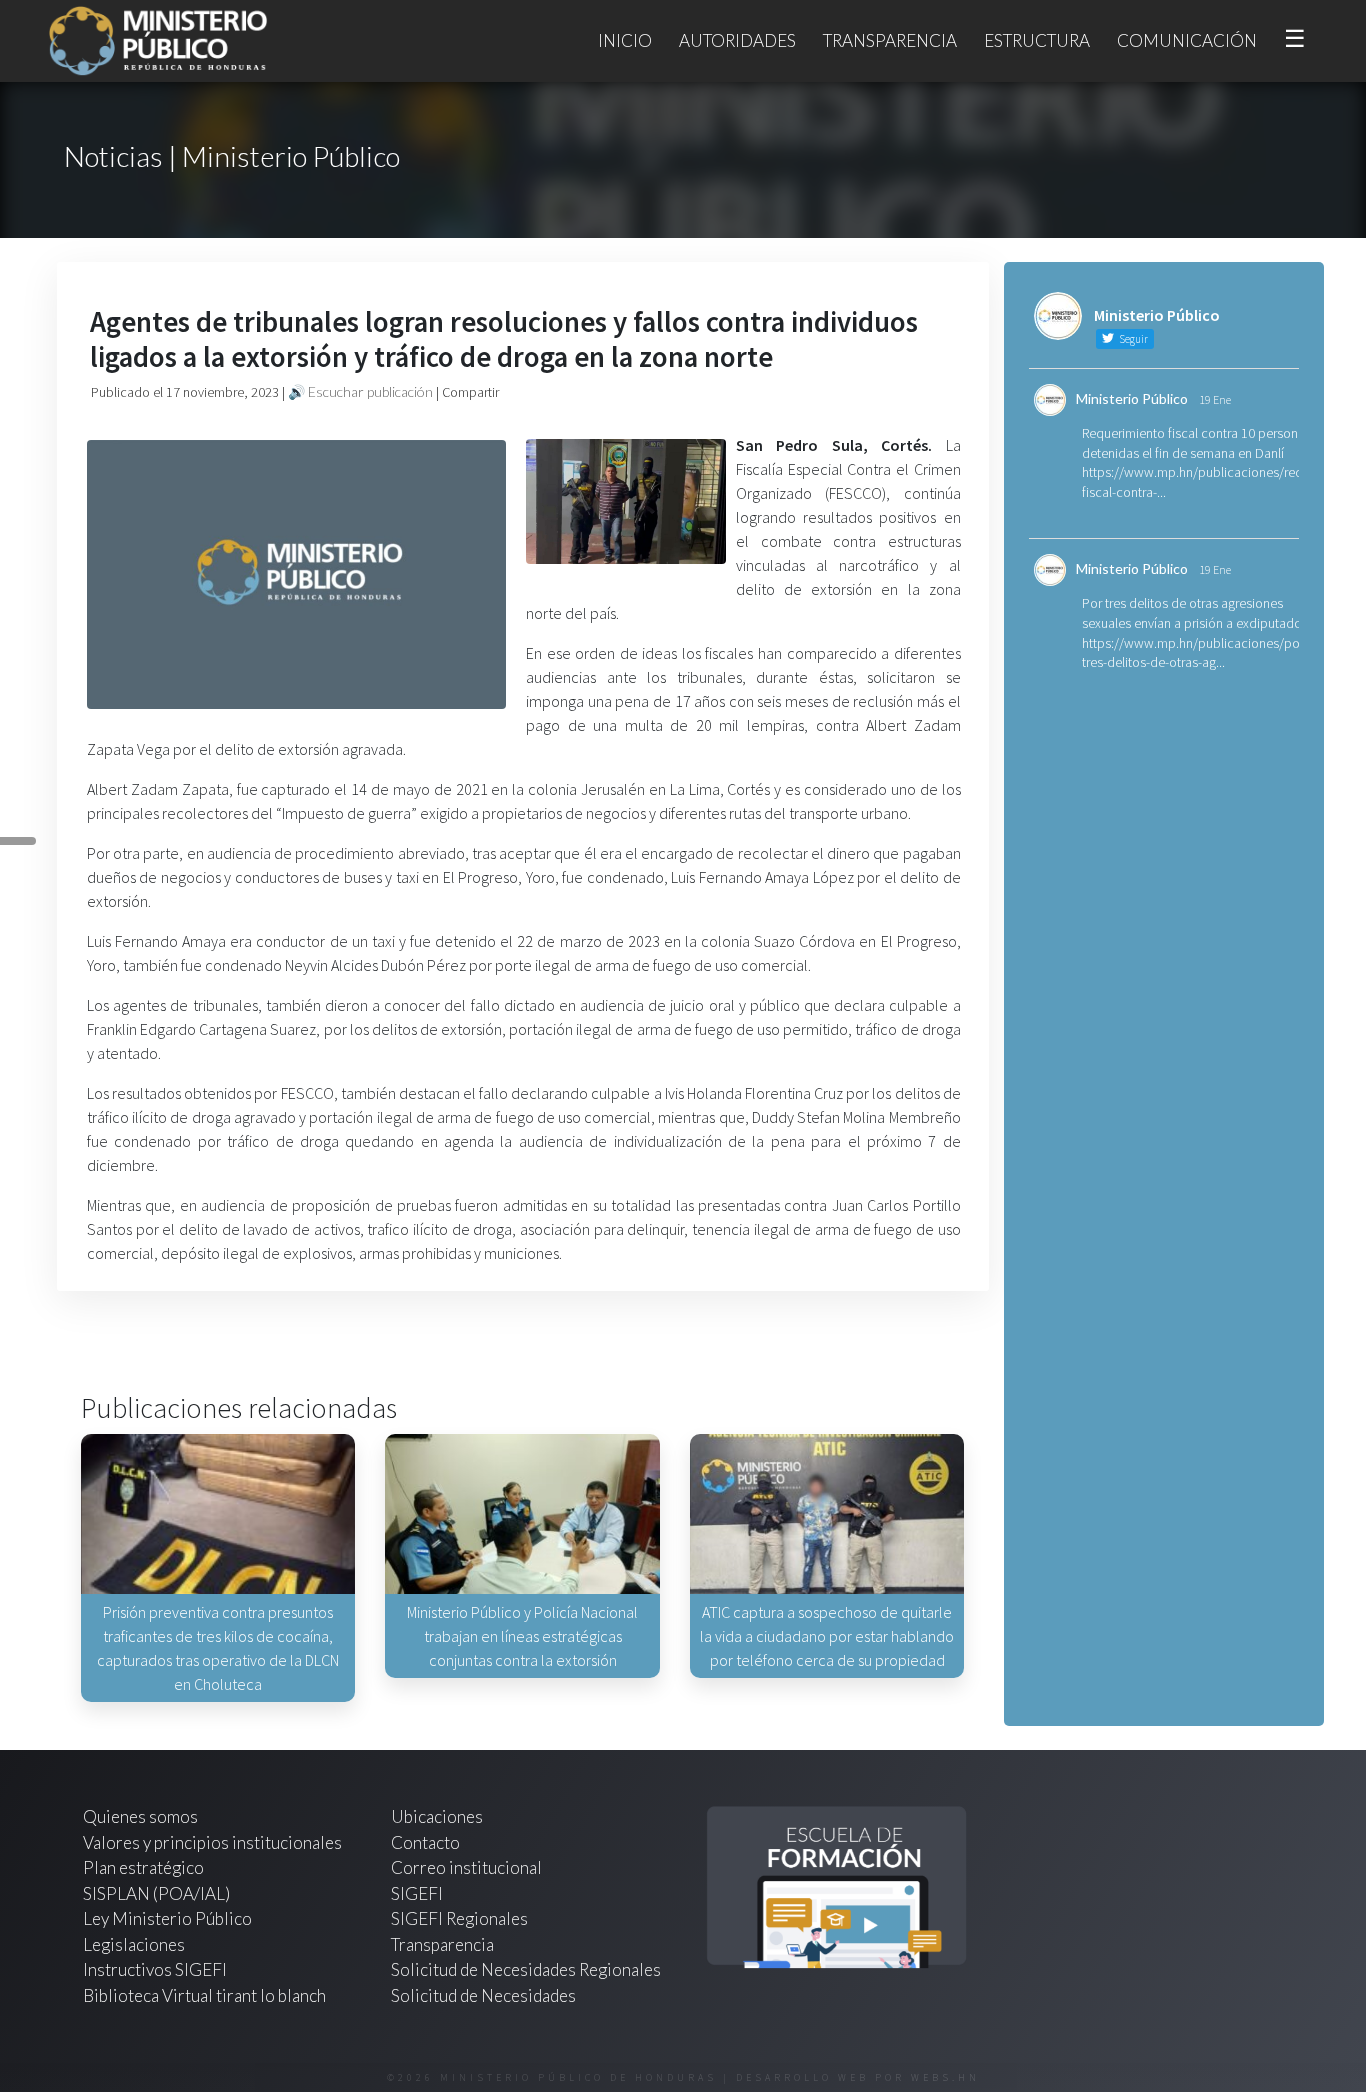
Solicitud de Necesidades (483, 1995)
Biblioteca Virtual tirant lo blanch (204, 1995)
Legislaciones (134, 1944)
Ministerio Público (1132, 398)
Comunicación (1187, 40)
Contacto (425, 1842)
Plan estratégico (145, 1867)
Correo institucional (466, 1867)
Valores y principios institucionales (212, 1842)
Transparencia (890, 40)
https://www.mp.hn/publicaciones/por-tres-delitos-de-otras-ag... (1195, 653)
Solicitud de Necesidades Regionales (526, 1969)
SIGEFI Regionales (459, 1918)
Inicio (625, 40)
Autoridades (737, 40)
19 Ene (1215, 399)
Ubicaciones (437, 1816)
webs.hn (945, 2077)
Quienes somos (140, 1816)
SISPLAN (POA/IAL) (156, 1893)
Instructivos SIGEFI (155, 1969)
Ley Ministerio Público (167, 1918)
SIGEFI (417, 1893)
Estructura (1037, 40)
